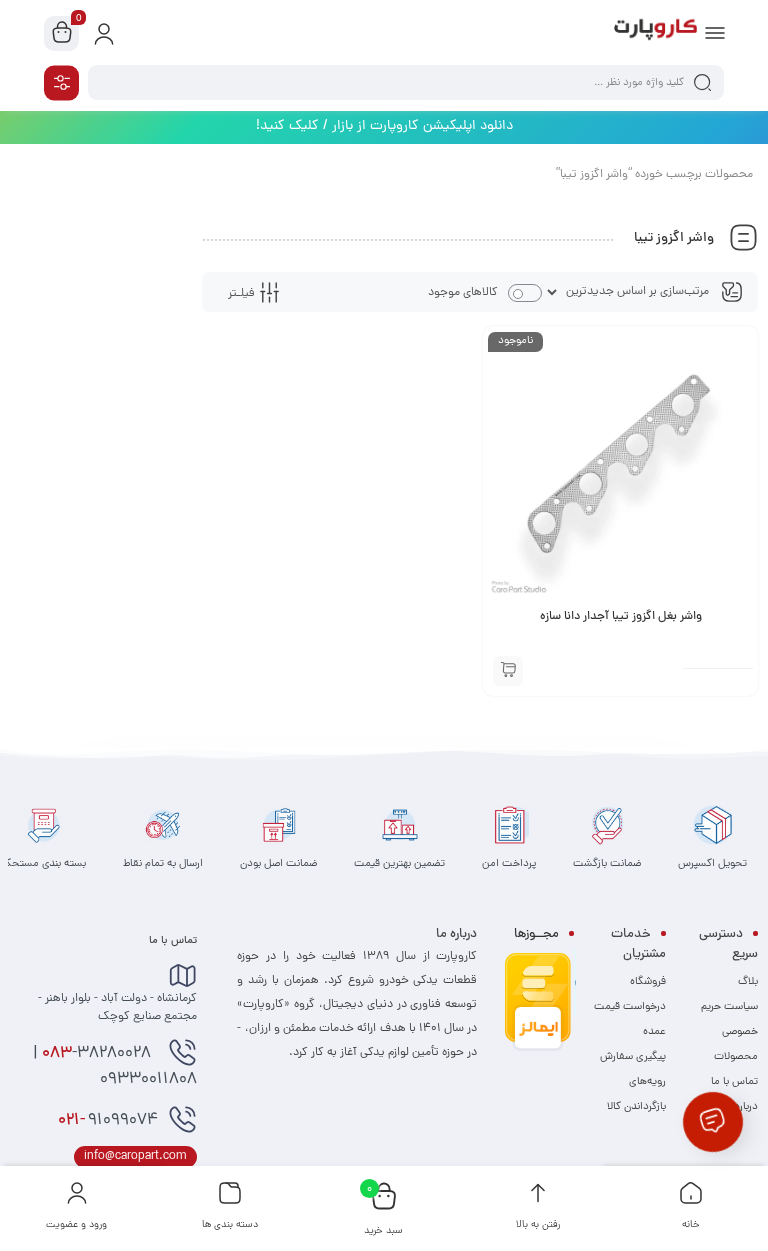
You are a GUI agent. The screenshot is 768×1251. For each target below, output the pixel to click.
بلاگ (748, 982)
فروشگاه (648, 982)
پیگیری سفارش (633, 1057)
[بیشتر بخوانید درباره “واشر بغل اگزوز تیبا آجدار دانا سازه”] (508, 671)
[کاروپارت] (655, 33)
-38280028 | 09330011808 (115, 1067)
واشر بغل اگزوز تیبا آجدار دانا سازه (621, 617)
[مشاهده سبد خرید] (62, 34)
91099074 (108, 1121)
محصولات (736, 1057)
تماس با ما (734, 1082)
